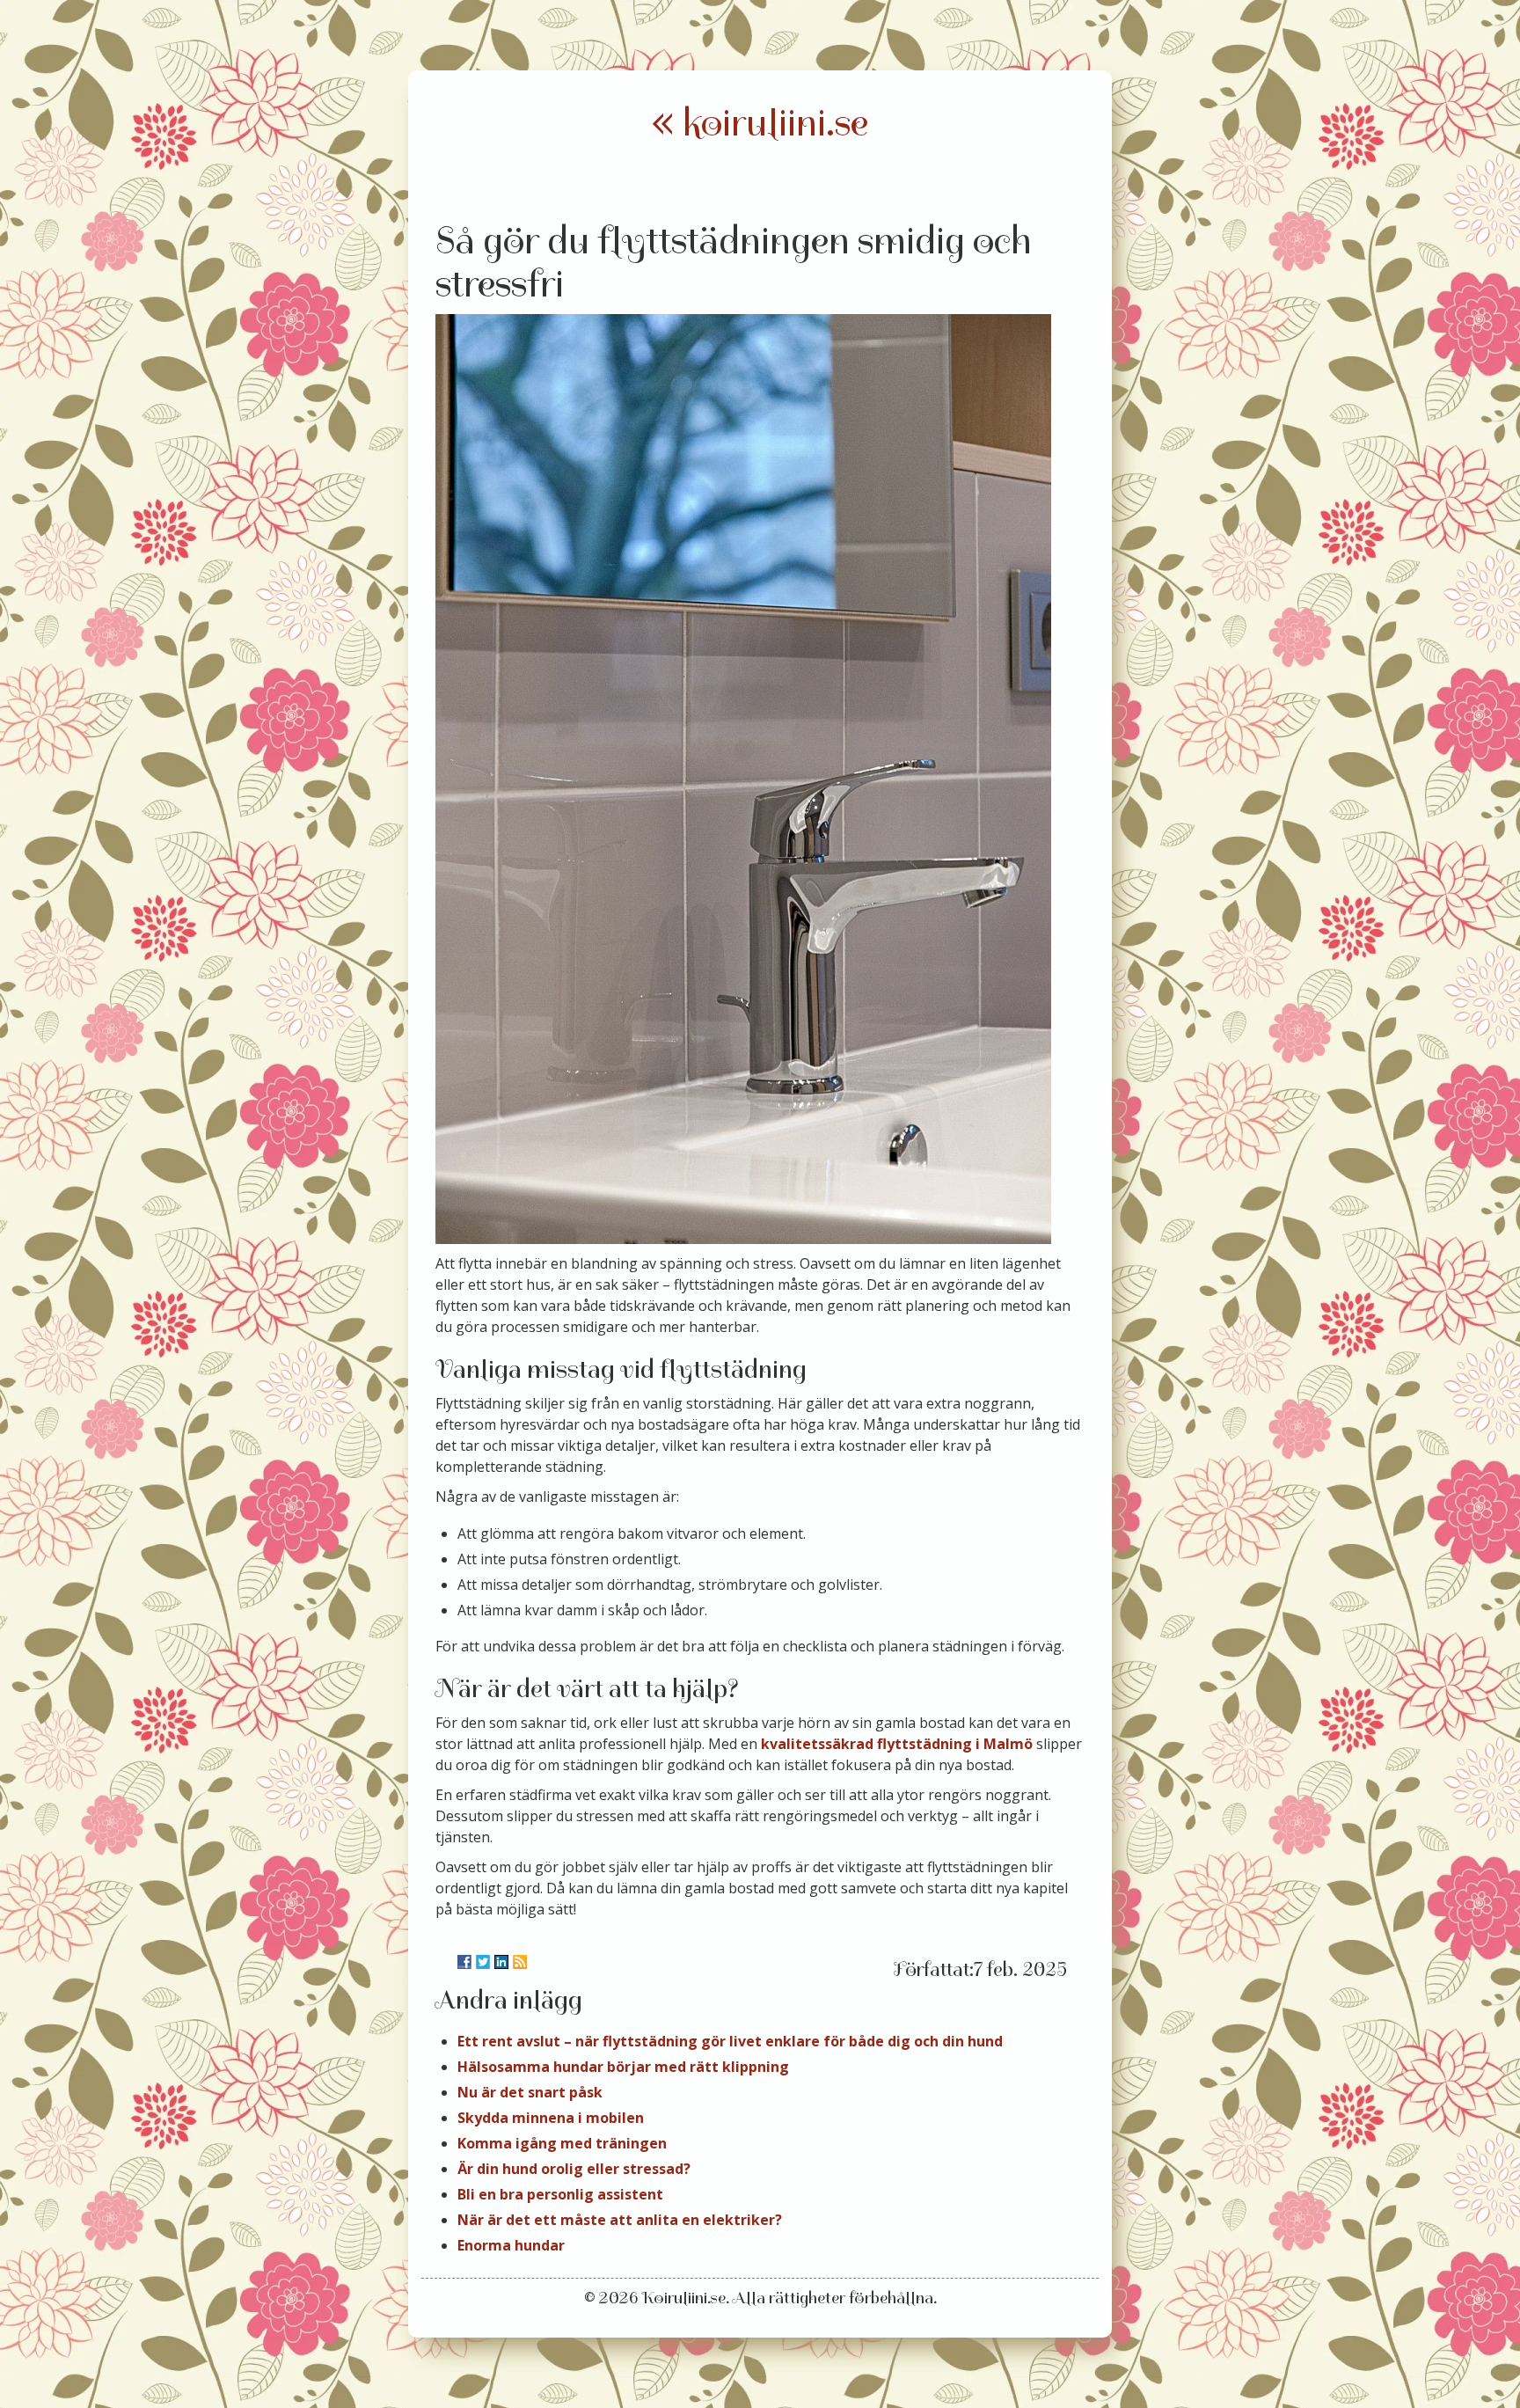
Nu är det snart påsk (530, 2092)
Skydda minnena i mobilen (551, 2118)
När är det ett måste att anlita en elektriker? (620, 2220)
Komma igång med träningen (562, 2143)
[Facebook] (464, 1962)
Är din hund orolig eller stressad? (574, 2169)
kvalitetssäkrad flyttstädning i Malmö (897, 1744)
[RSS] (520, 1962)
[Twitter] (483, 1962)
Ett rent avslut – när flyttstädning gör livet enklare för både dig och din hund (730, 2041)
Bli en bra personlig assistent (560, 2194)
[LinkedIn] (501, 1962)
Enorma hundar (511, 2245)
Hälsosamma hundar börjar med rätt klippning (623, 2067)
